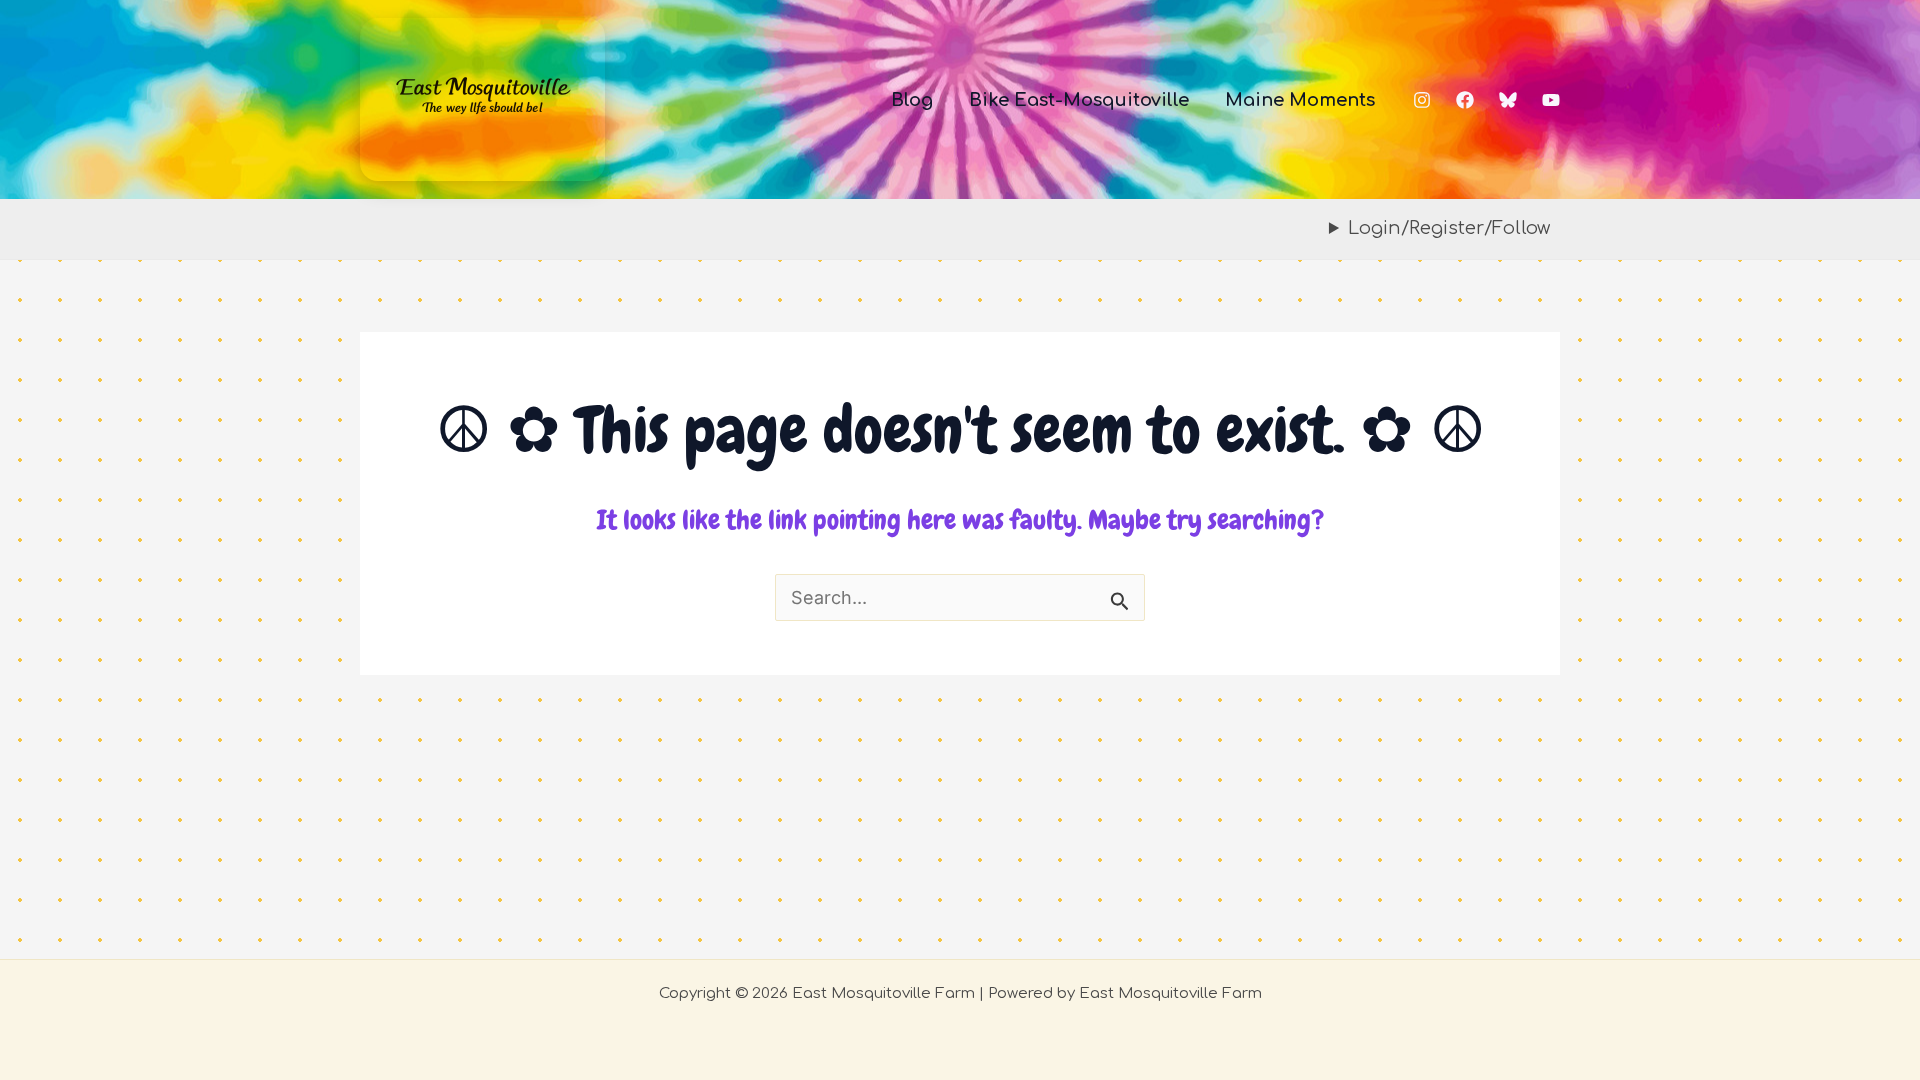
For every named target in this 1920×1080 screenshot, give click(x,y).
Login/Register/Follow (1449, 228)
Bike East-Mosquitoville (1079, 100)
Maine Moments (1300, 100)
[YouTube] (1551, 100)
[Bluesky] (1508, 100)
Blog (912, 100)
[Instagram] (1422, 100)
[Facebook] (1465, 100)
